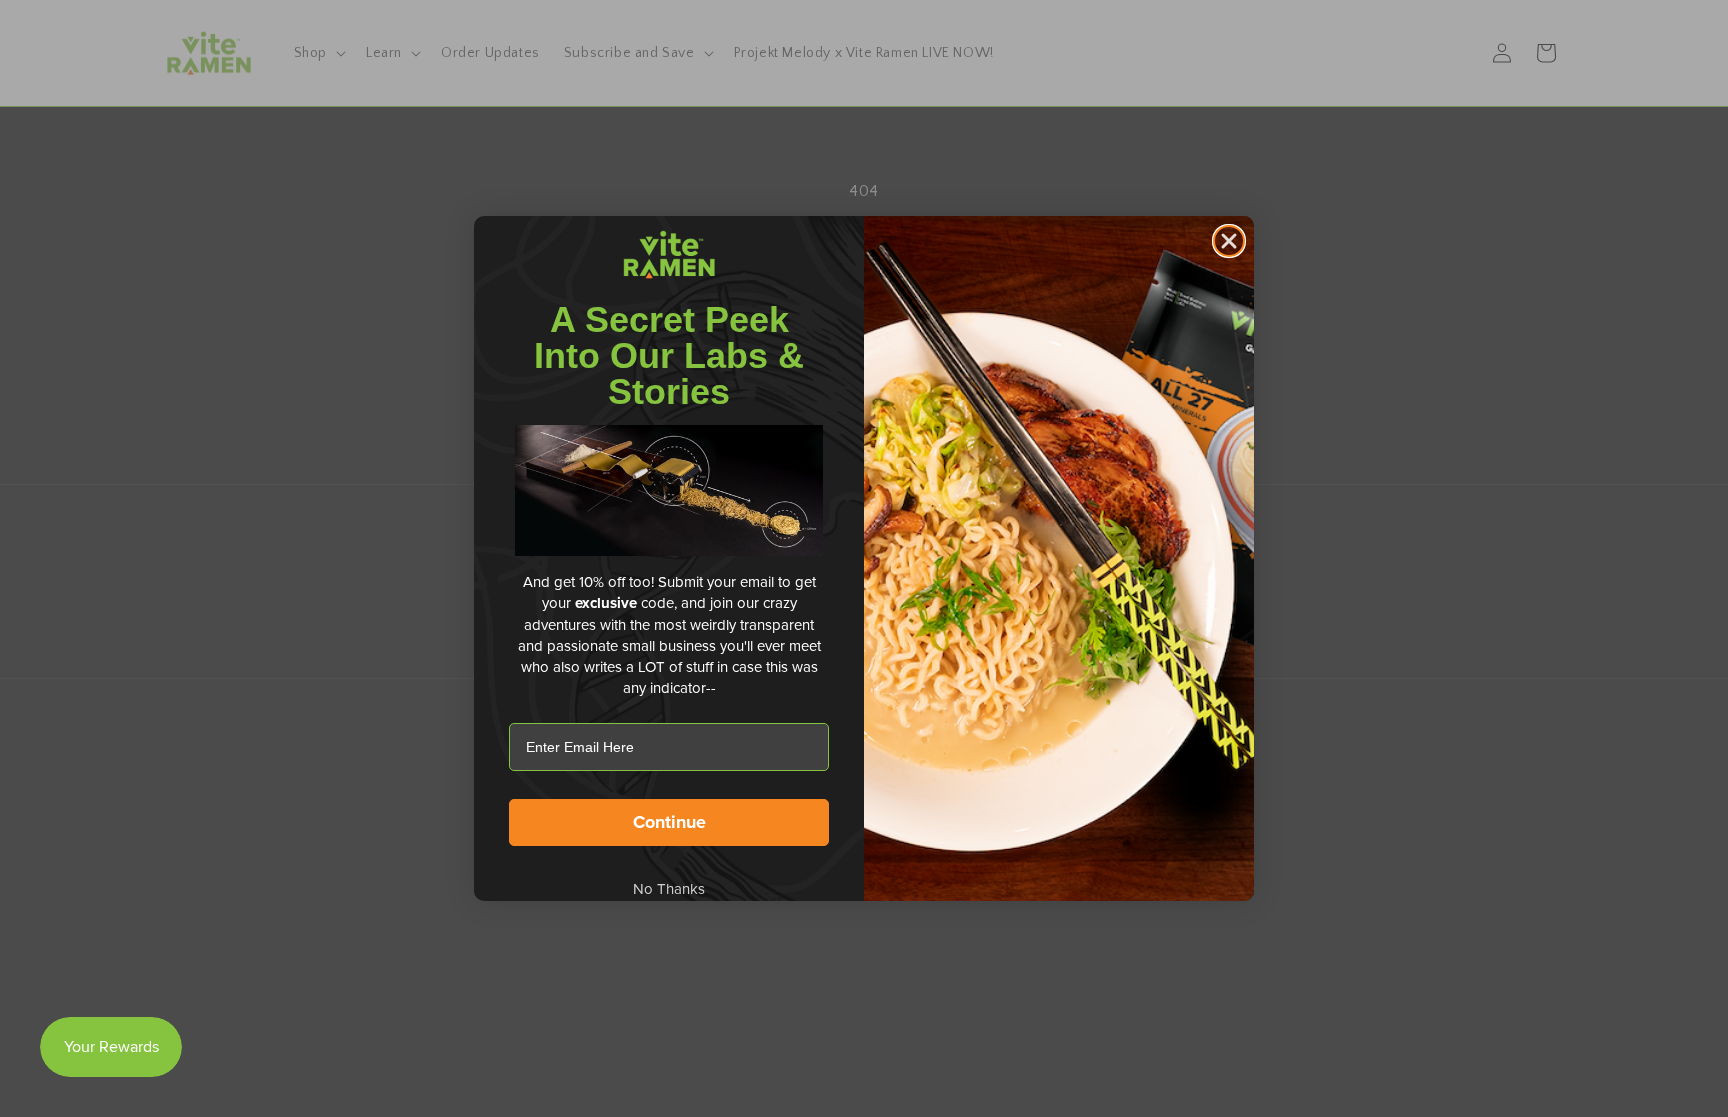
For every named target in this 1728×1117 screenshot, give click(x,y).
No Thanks (669, 888)
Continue (669, 822)
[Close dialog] (1229, 241)
